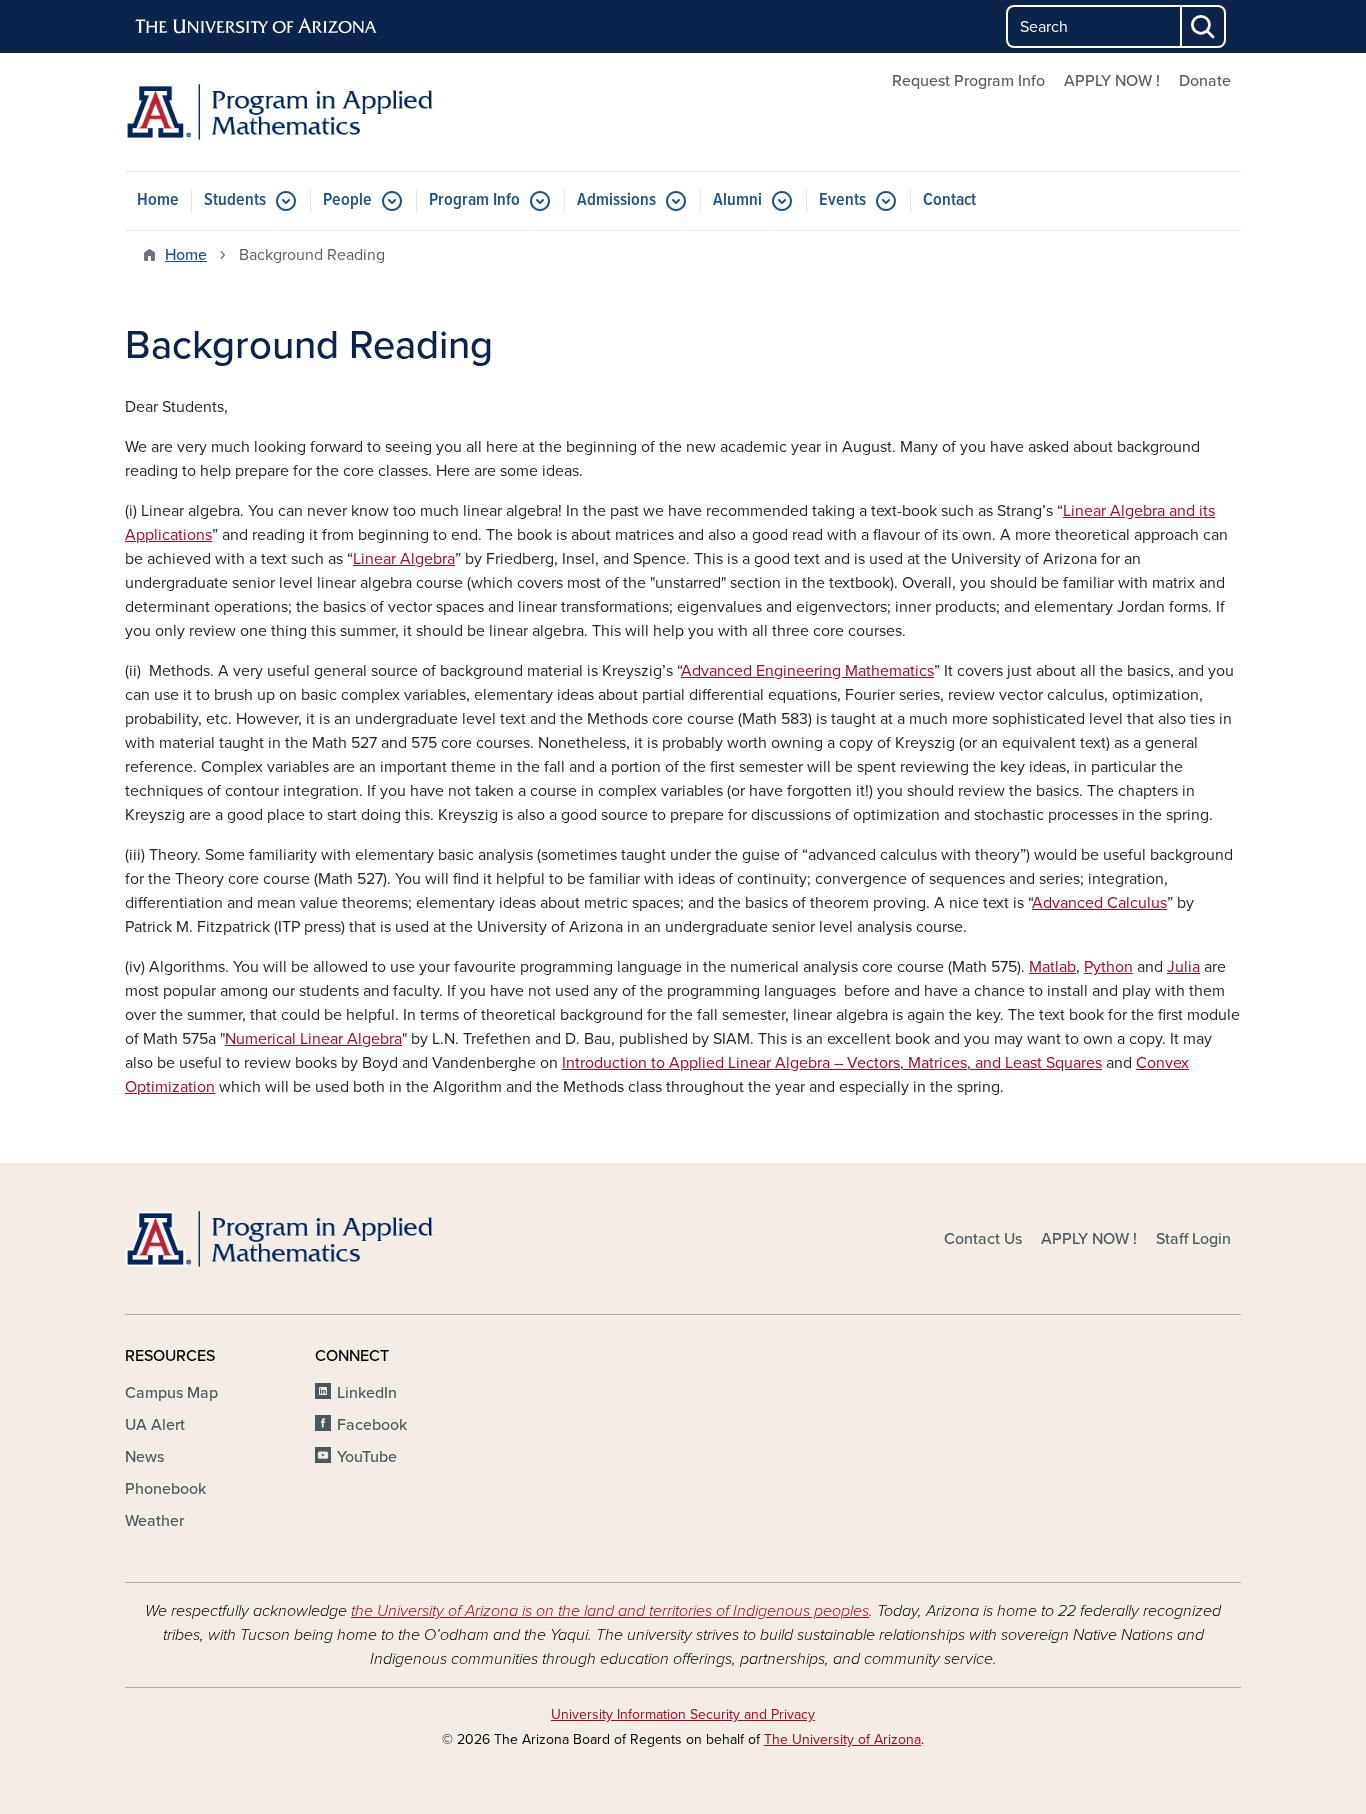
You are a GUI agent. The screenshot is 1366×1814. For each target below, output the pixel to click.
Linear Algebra (404, 559)
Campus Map (171, 1393)
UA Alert (155, 1425)
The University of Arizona (842, 1739)
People (347, 200)
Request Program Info (968, 81)
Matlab (1052, 967)
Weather (154, 1521)
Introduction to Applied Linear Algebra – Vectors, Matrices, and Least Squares (832, 1063)
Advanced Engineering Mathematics (807, 671)
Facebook (372, 1425)
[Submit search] (1204, 26)
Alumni (737, 200)
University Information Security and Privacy (683, 1714)
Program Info (474, 200)
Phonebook (165, 1489)
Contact (949, 200)
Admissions (616, 200)
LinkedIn (367, 1393)
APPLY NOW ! (1112, 81)
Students (235, 200)
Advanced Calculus (1099, 903)
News (144, 1457)
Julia (1183, 967)
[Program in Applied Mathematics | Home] (303, 112)
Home (158, 200)
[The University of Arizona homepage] (257, 27)
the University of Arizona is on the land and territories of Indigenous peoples (610, 1611)
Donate (1205, 81)
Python (1108, 967)
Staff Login (1193, 1239)
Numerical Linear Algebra (313, 1039)
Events (842, 200)
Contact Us (983, 1239)
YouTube (367, 1457)
